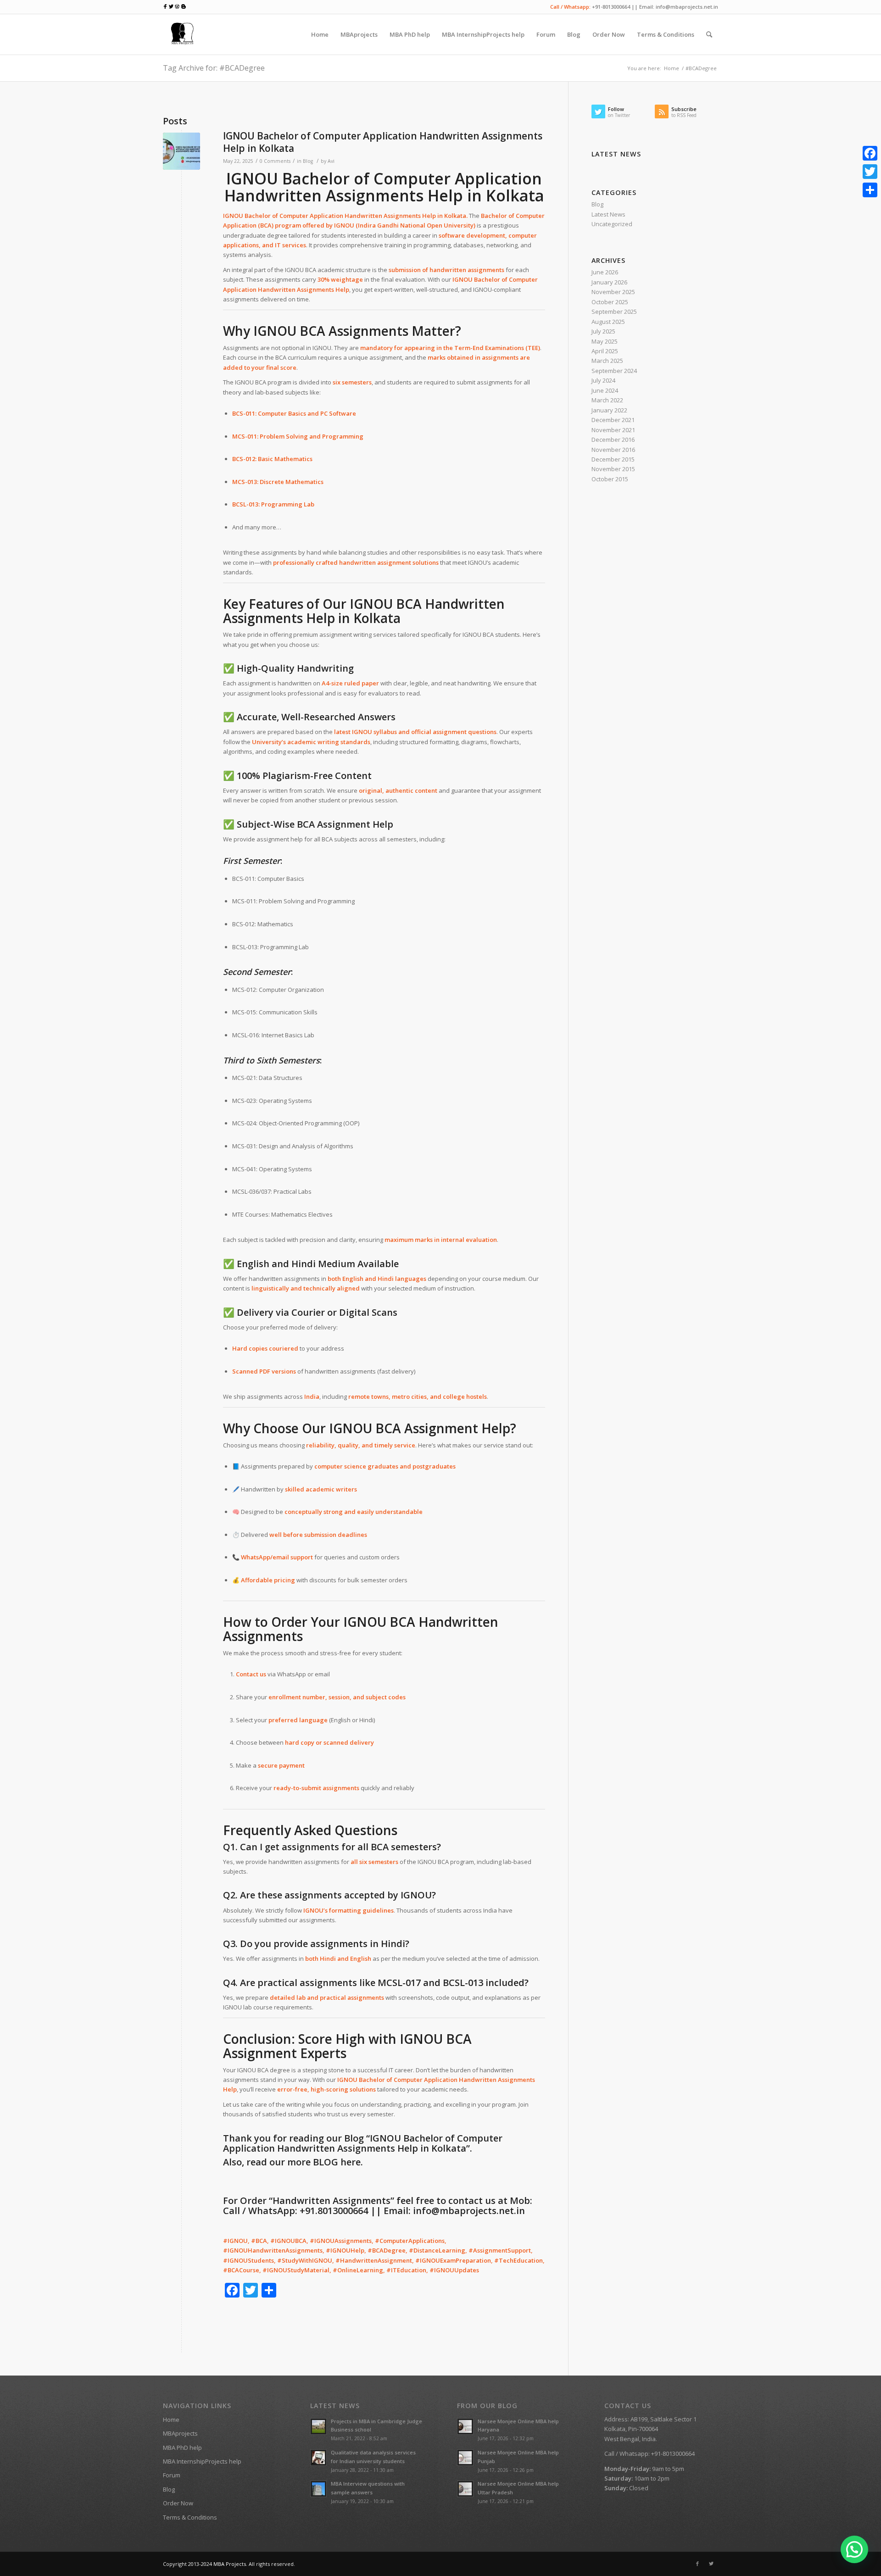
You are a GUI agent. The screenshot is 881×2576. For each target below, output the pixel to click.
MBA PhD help (182, 2448)
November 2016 (613, 450)
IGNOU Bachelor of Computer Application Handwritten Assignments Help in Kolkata (383, 142)
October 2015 (610, 479)
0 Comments (275, 161)
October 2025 (610, 302)
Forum (172, 2475)
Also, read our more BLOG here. (293, 2162)
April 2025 (605, 351)
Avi (331, 161)
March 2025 (607, 361)
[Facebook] (697, 2564)
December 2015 (613, 459)
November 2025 (613, 292)
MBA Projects (230, 2564)
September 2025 (614, 312)
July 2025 (603, 331)
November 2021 (613, 430)
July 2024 (603, 380)
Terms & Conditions (190, 2517)
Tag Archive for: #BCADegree (214, 68)
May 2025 (605, 341)
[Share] (870, 190)
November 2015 (613, 469)
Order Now (178, 2503)
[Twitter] (711, 2564)
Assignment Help (457, 1428)
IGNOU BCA (365, 1428)
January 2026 (609, 282)
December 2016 (613, 440)
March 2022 (607, 400)
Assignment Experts (285, 2053)
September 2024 (614, 371)
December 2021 (613, 420)
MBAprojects (180, 2433)
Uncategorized (612, 224)
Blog (308, 161)
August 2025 (608, 322)
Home (672, 68)
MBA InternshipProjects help (202, 2461)
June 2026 (605, 272)
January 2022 (609, 410)
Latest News (608, 214)
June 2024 (605, 390)
